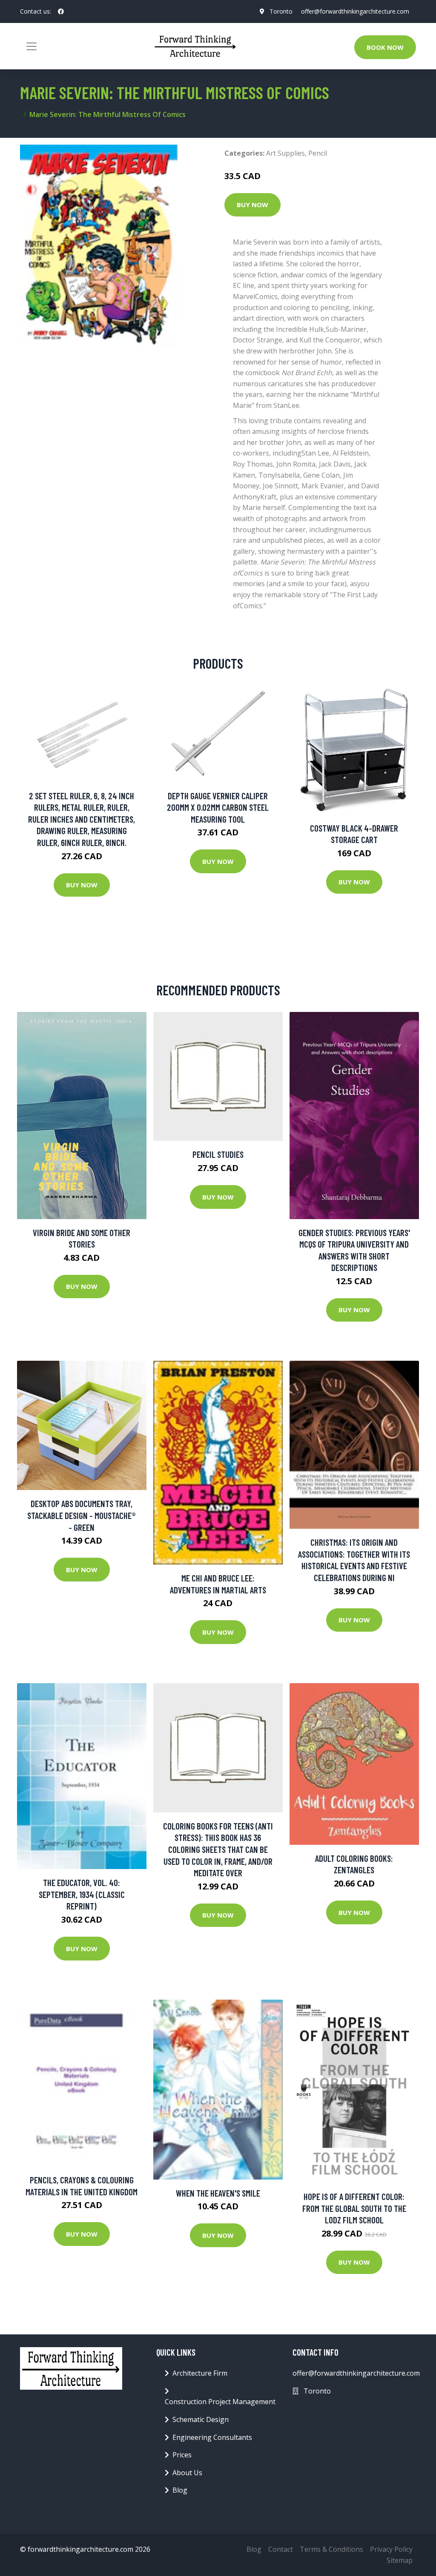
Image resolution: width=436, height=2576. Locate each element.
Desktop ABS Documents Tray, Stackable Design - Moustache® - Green (82, 1515)
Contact (281, 2549)
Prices (182, 2455)
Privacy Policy (391, 2549)
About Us (187, 2473)
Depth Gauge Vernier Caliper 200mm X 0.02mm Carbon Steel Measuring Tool (218, 807)
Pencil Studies (218, 1154)
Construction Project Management (220, 2402)
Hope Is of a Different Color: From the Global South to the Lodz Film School (354, 2208)
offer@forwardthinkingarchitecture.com (355, 11)
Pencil (318, 153)
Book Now (385, 47)
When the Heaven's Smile (218, 2193)
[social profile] (61, 11)
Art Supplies (285, 153)
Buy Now (252, 205)
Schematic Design (201, 2419)
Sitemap (400, 2560)
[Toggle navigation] (32, 46)
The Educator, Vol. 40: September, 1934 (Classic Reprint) (82, 1894)
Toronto (281, 11)
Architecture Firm (200, 2373)
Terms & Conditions (331, 2549)
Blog (180, 2490)
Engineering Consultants (212, 2437)
